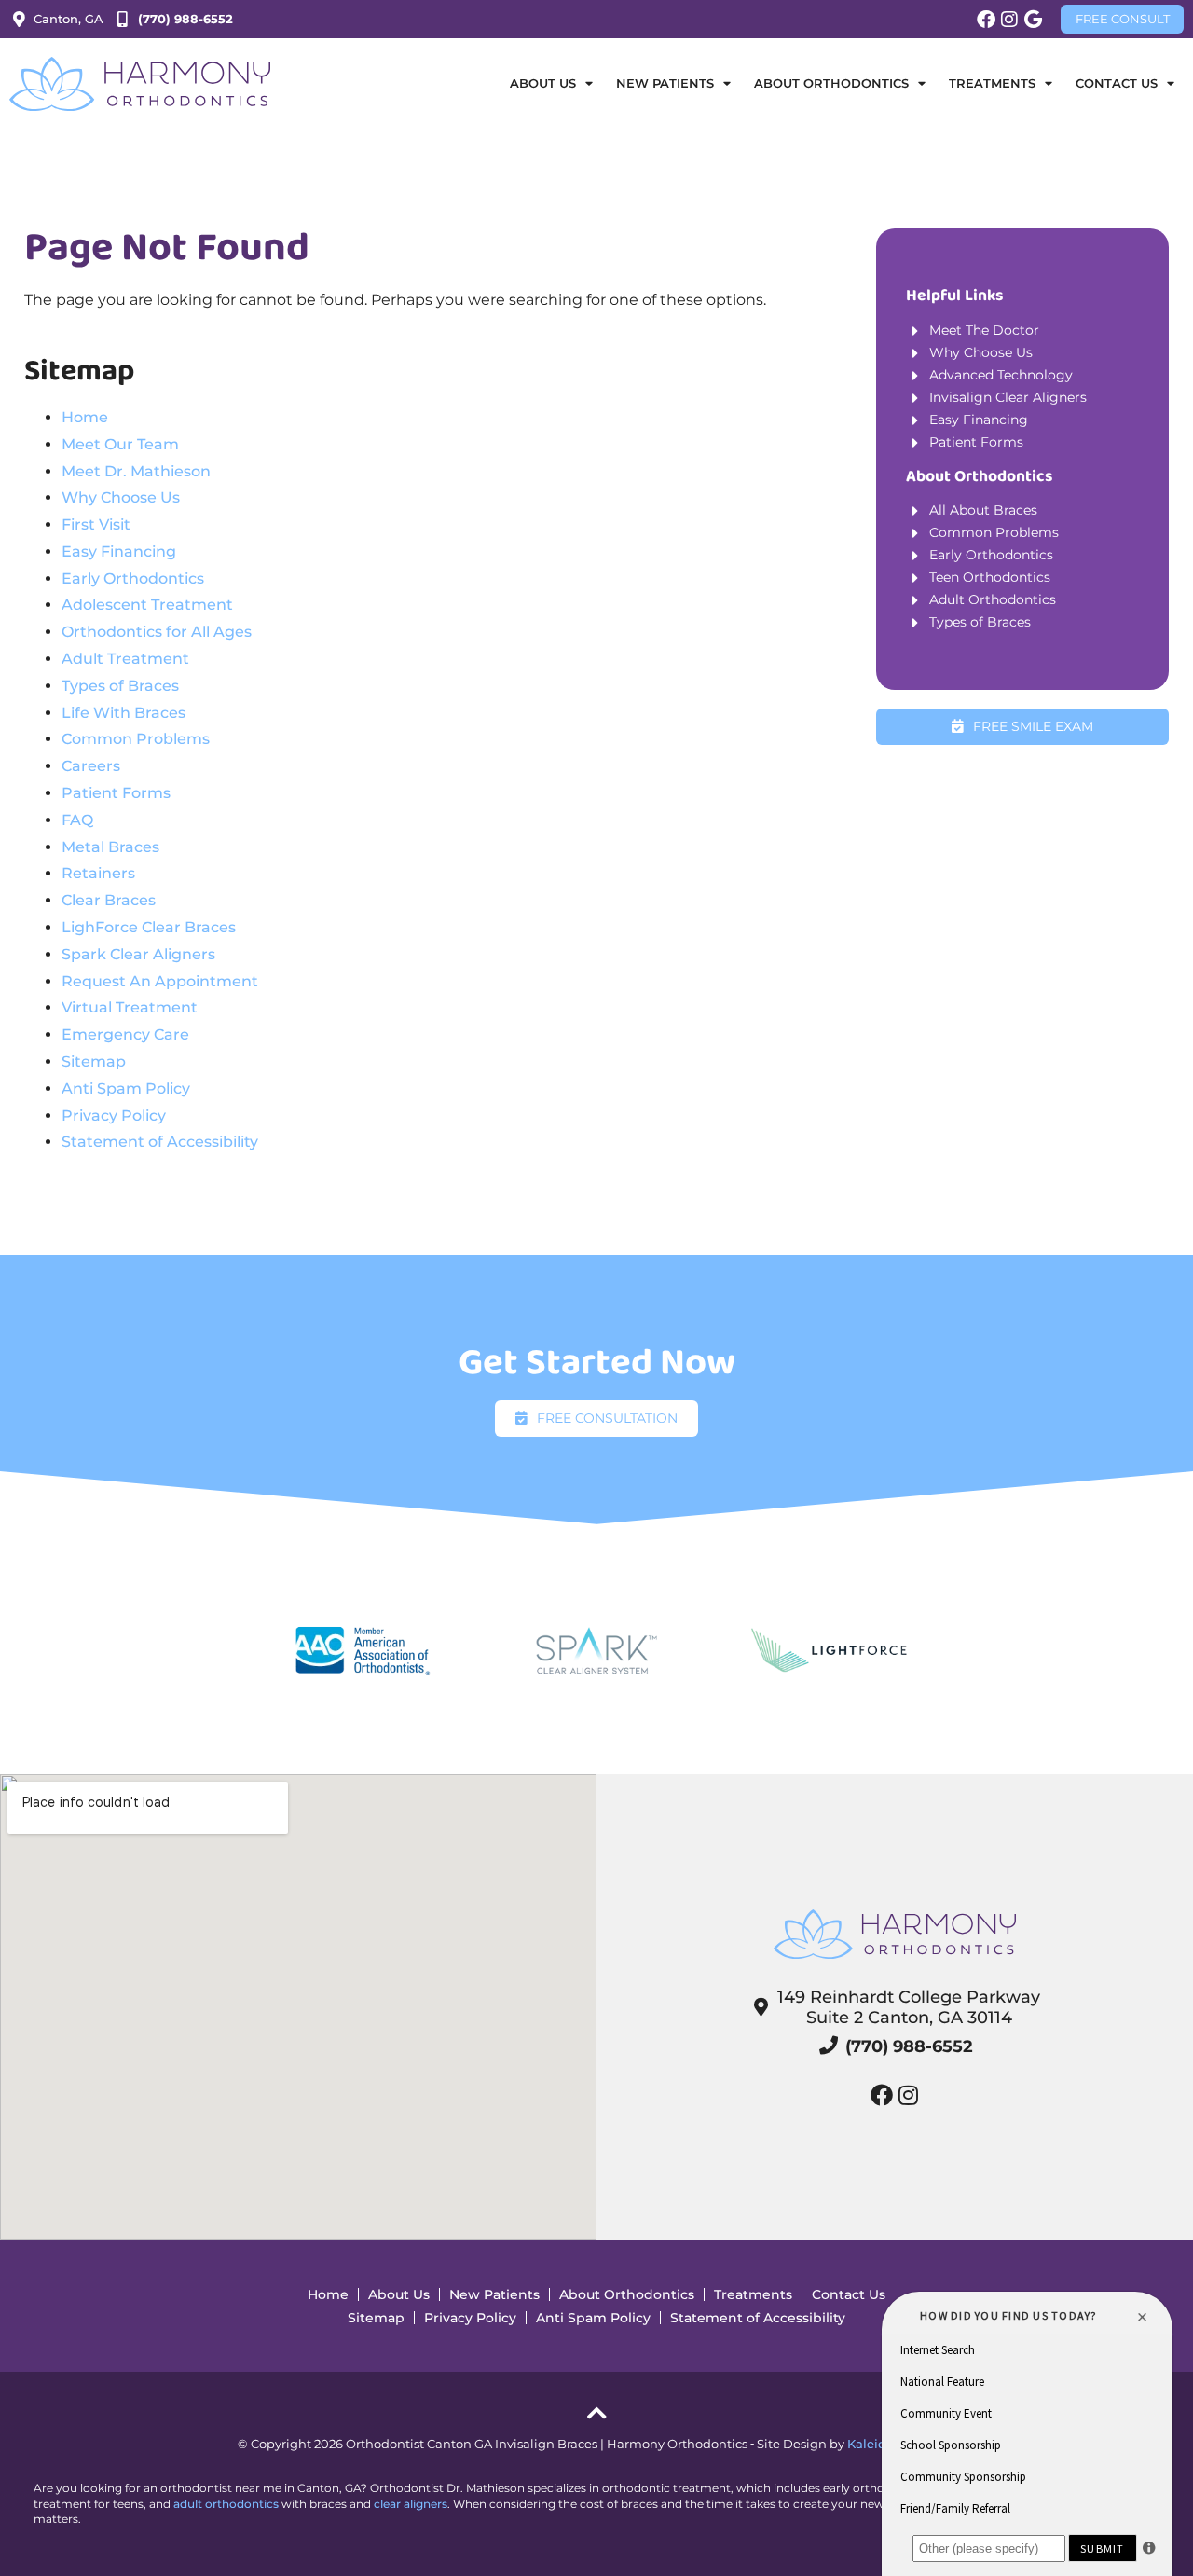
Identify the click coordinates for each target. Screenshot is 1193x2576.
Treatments (992, 83)
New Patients (494, 2294)
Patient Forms (116, 793)
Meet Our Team (120, 444)
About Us (399, 2294)
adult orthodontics (226, 2504)
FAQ (77, 820)
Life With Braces (123, 713)
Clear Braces (109, 900)
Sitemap (94, 1061)
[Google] (1033, 20)
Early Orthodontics (133, 579)
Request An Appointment (160, 981)
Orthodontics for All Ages (157, 632)
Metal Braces (110, 847)
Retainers (98, 873)
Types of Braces (120, 686)
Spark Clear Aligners (138, 954)
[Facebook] (986, 20)
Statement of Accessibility (160, 1142)
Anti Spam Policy (126, 1088)
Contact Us (849, 2294)
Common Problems (136, 739)
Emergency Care (125, 1034)
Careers (91, 766)
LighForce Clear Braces (149, 927)
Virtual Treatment (130, 1007)
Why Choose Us (121, 497)
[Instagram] (1009, 20)
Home (85, 417)
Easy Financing (119, 551)
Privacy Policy (114, 1116)
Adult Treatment (125, 659)
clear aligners (411, 2504)
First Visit (96, 524)
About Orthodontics (627, 2294)
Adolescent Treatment (147, 605)
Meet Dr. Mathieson (136, 471)
